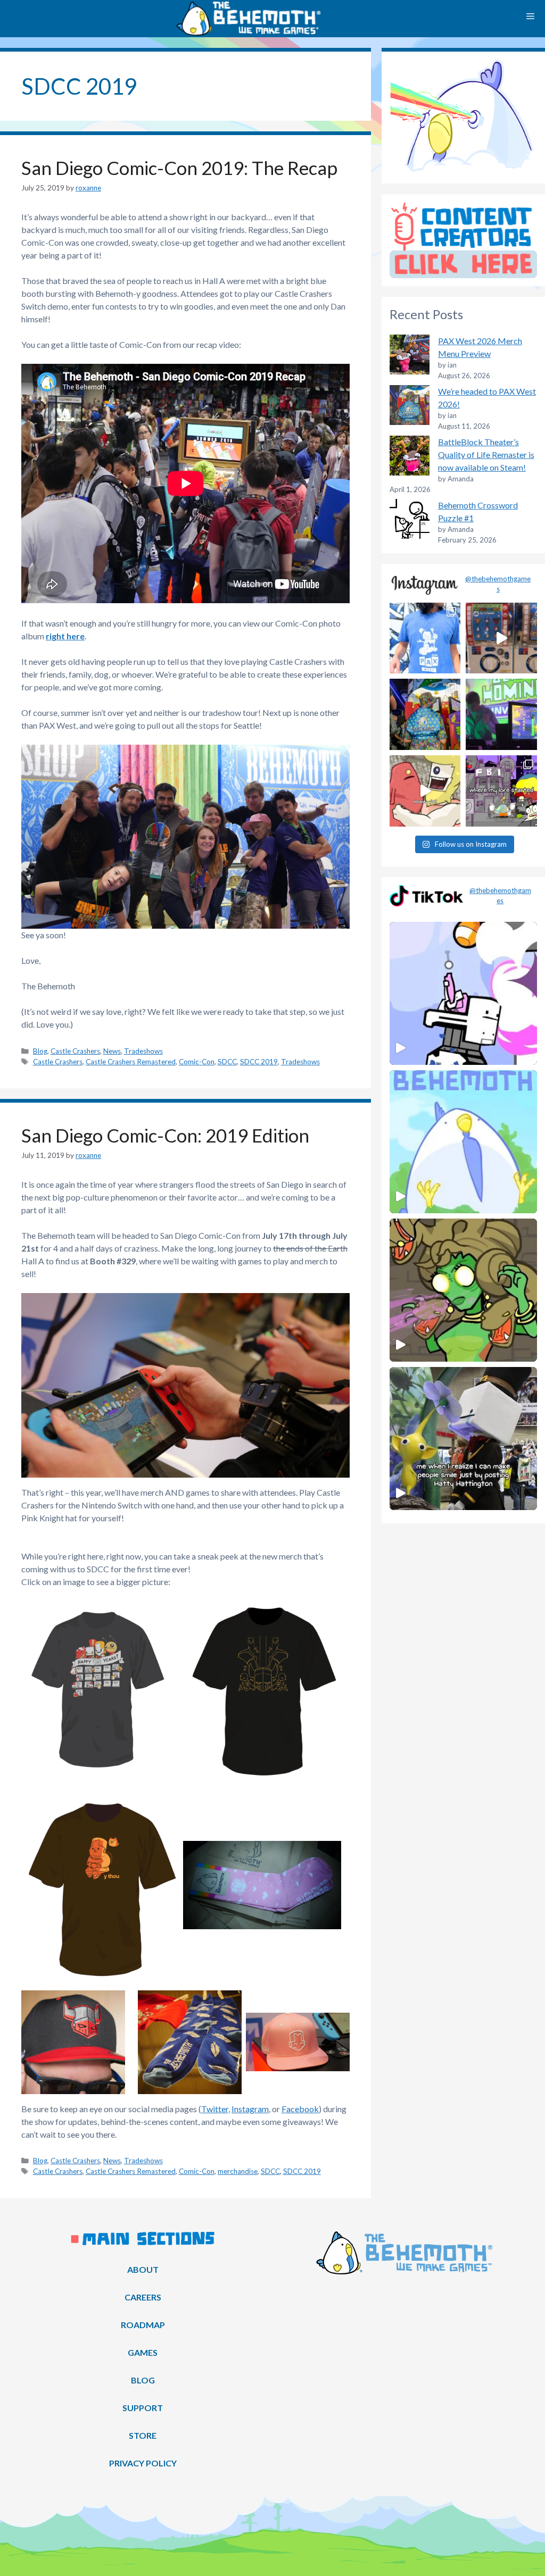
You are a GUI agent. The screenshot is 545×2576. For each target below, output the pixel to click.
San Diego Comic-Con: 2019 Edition (165, 1135)
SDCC (227, 1062)
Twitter (215, 2109)
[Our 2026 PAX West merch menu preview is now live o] (425, 638)
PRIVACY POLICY (143, 2463)
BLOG (143, 2380)
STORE (143, 2435)
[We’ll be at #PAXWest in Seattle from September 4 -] (425, 714)
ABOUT (143, 2269)
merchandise (238, 2171)
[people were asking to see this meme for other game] (501, 791)
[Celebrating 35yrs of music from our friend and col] (501, 714)
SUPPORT (143, 2408)
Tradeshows (143, 1051)
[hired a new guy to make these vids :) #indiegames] (425, 791)
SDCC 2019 (259, 1062)
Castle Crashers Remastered (131, 1062)
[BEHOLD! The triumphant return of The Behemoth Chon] (501, 638)
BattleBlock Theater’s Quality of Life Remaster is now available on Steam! (486, 455)
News (112, 1051)
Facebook (300, 2109)
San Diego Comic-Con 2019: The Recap (179, 168)
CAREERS (143, 2297)
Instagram (250, 2109)
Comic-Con (197, 1062)
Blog (40, 1051)
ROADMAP (143, 2325)
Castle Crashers (75, 1051)
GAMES (143, 2352)
